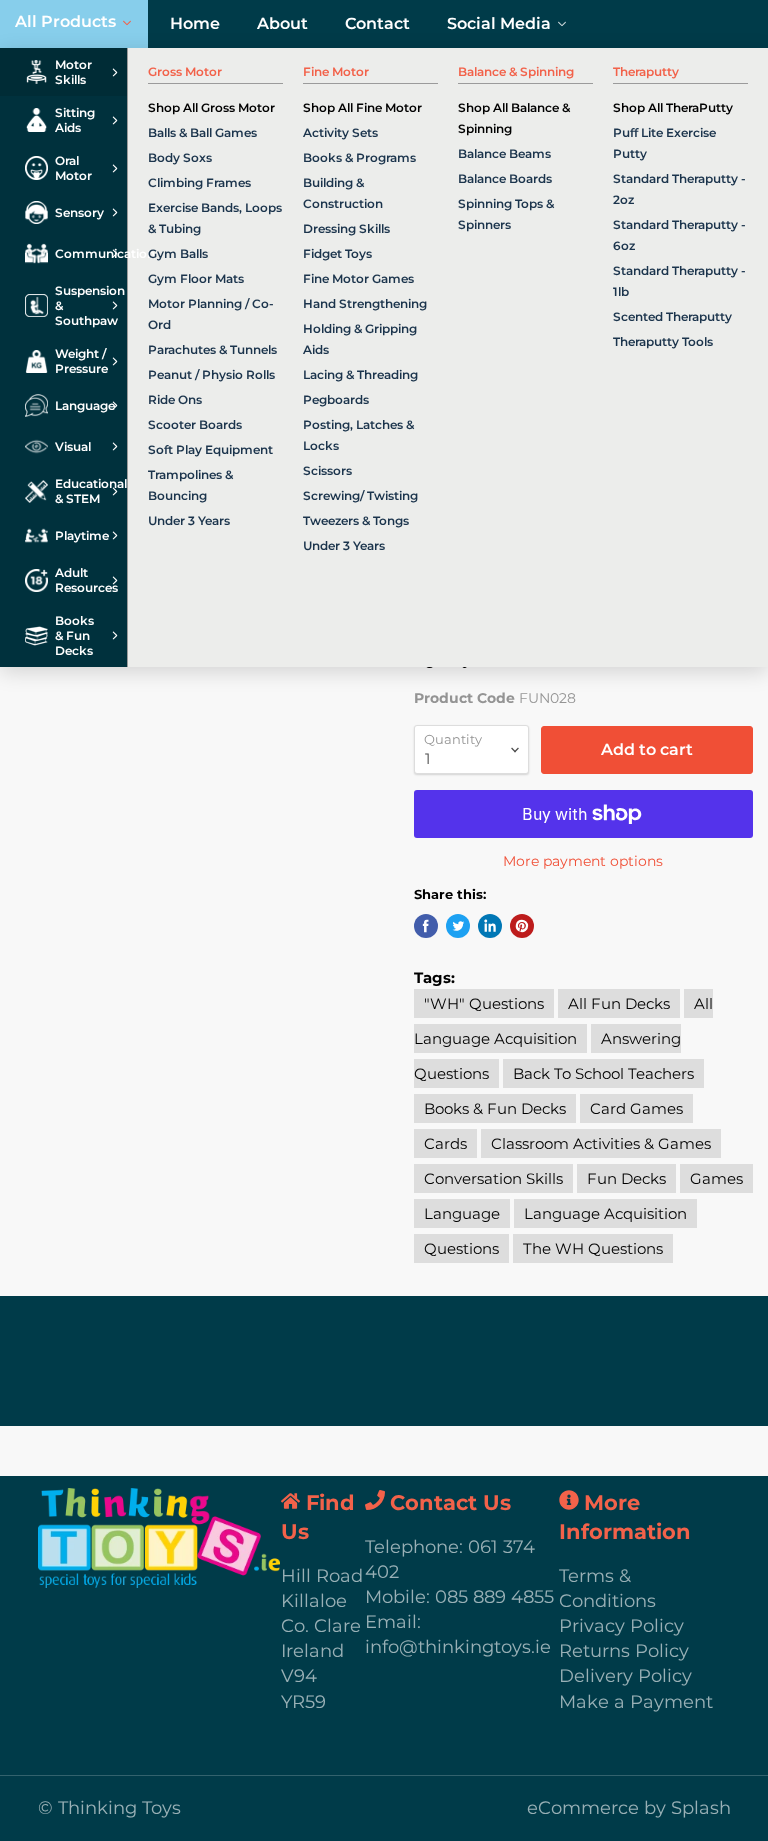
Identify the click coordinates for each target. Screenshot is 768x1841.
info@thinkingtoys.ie (458, 1647)
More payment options (583, 861)
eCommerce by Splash (629, 1808)
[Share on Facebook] (426, 926)
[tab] (63, 72)
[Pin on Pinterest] (522, 926)
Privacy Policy (621, 1626)
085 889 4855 (494, 1597)
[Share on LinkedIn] (490, 926)
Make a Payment (636, 1702)
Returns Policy (624, 1651)
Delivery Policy (625, 1676)
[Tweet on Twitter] (458, 926)
